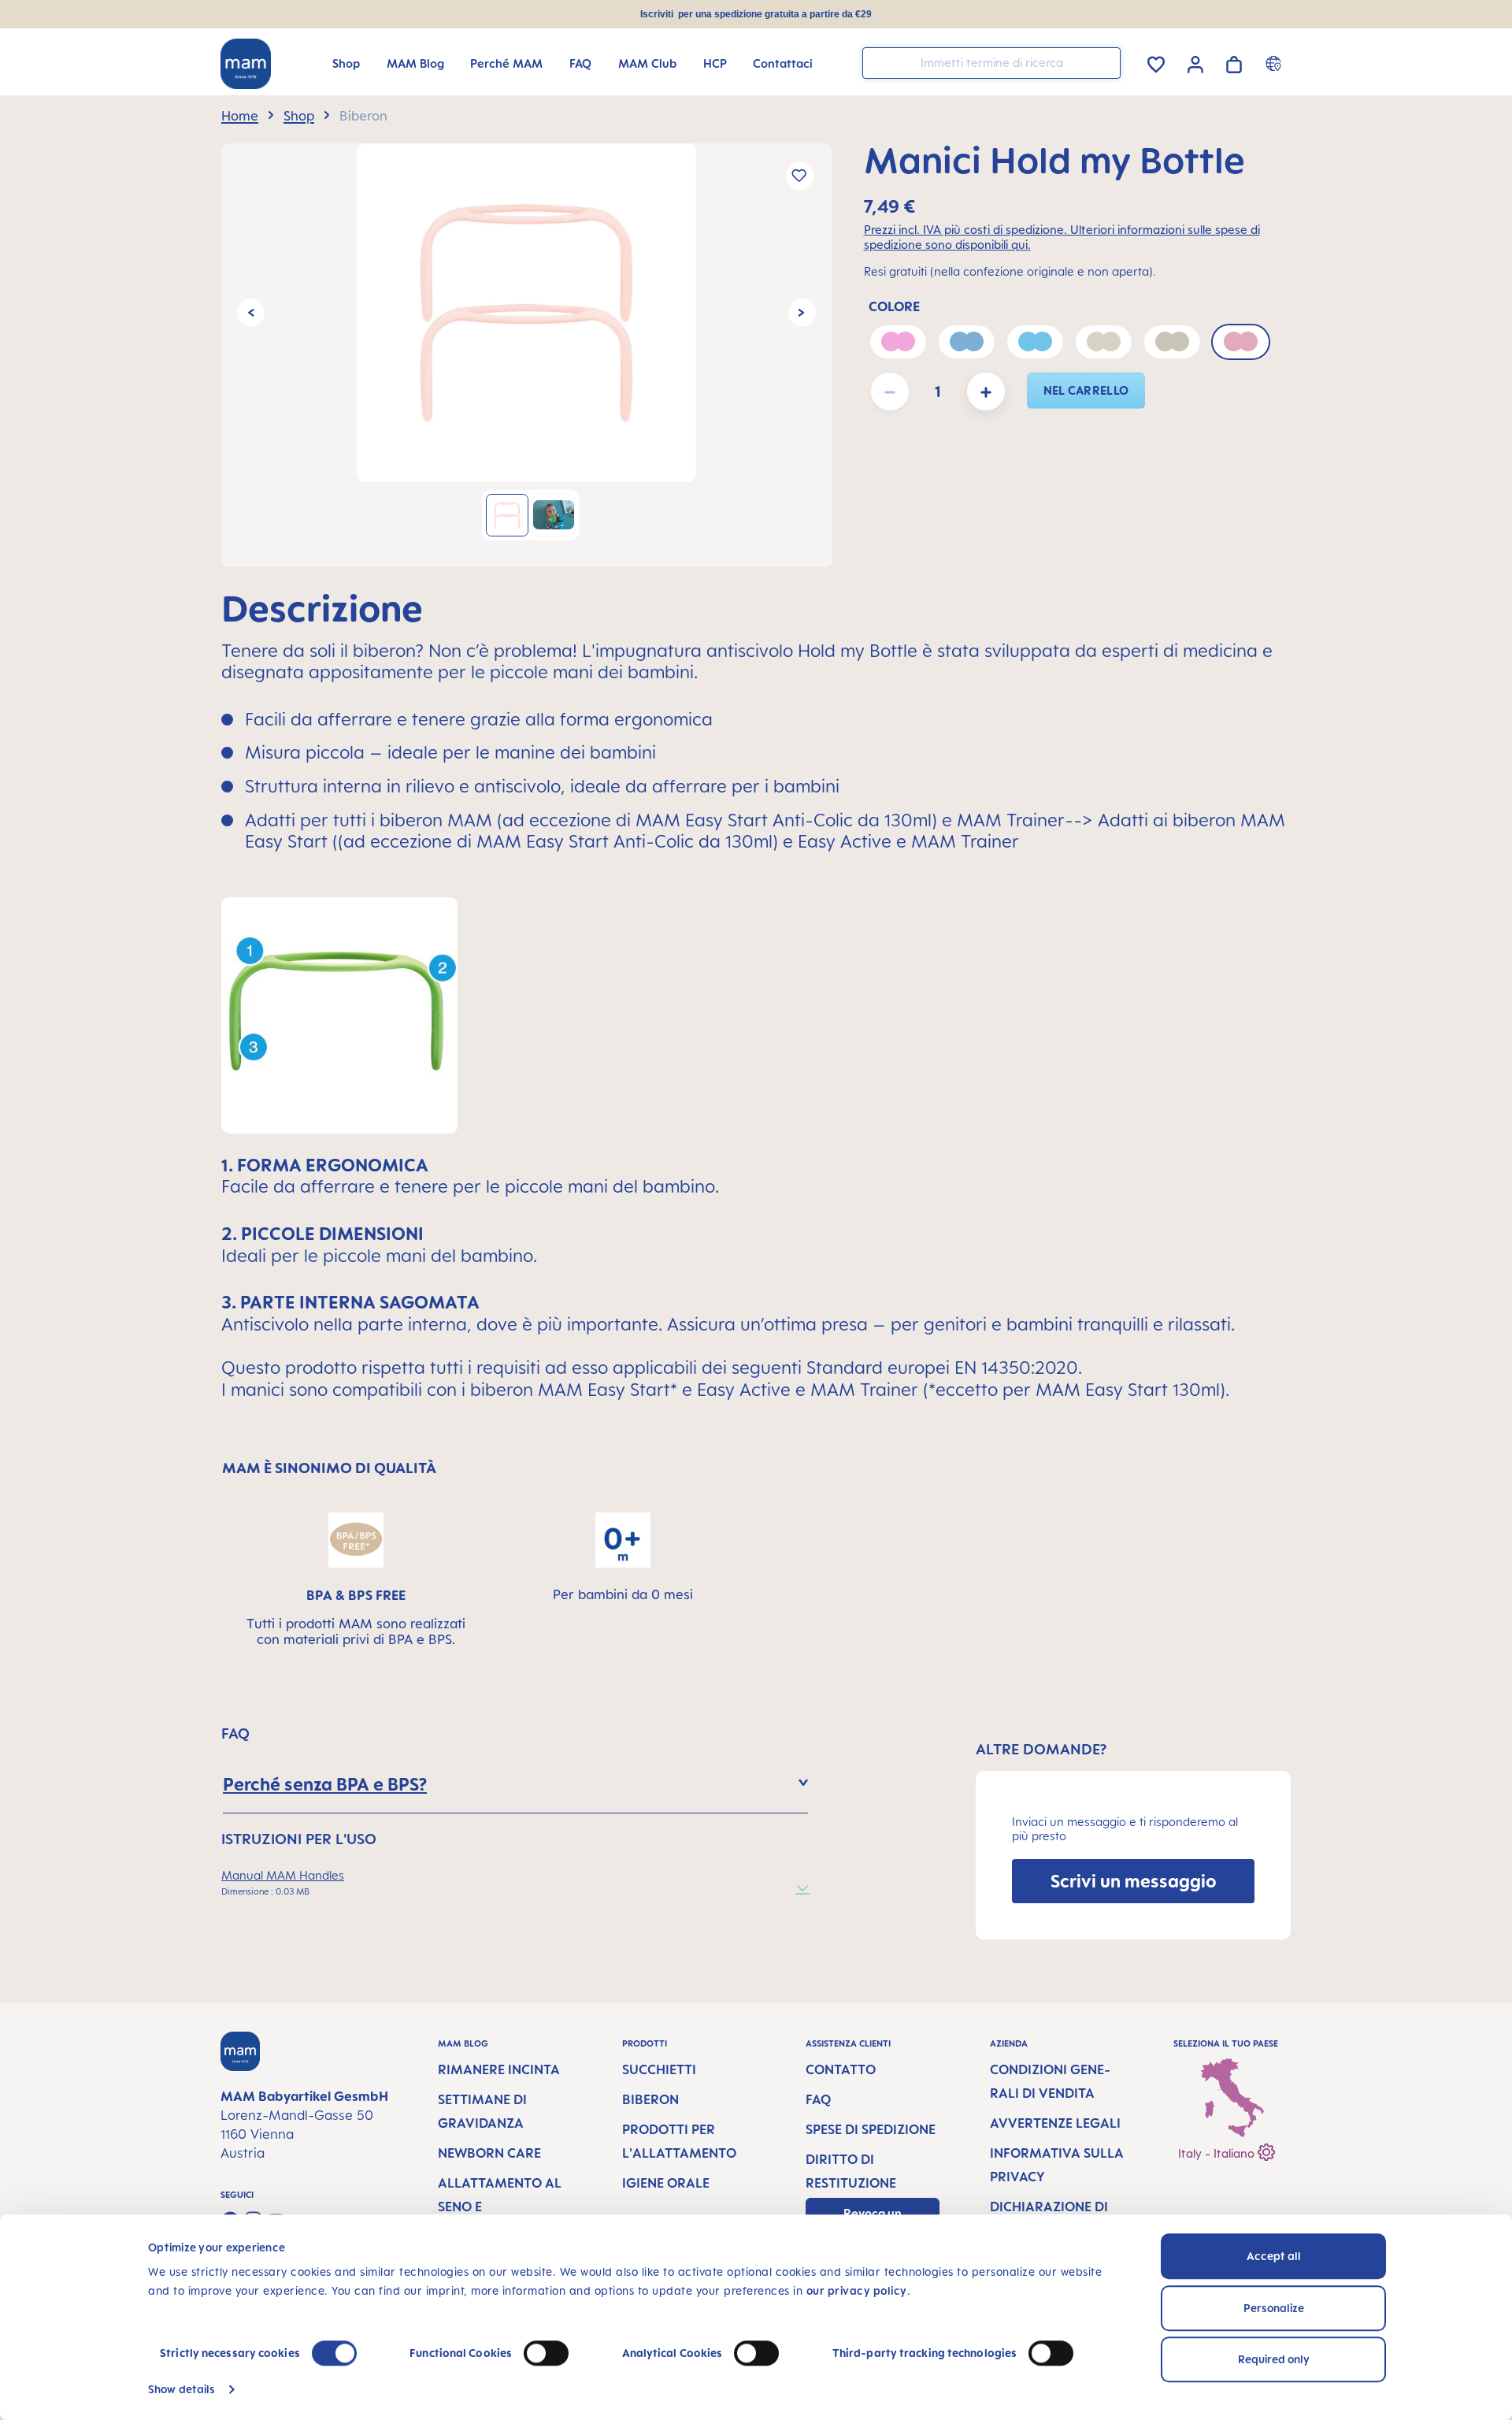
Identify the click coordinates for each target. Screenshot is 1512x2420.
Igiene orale (666, 2183)
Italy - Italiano (1218, 2153)
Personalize (1274, 2308)
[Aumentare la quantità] (986, 392)
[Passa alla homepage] (246, 64)
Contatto (841, 2069)
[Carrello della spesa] (1234, 62)
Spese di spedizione (871, 2129)
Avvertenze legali (1055, 2123)
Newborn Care (489, 2153)
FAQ (818, 2099)
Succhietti (659, 2069)
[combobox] (991, 63)
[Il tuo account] (1195, 62)
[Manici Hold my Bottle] (526, 313)
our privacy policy (857, 2290)
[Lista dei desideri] (1156, 62)
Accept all (1274, 2256)
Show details (182, 2389)
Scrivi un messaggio (1134, 1881)
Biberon (650, 2099)
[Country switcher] (1275, 63)
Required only (1274, 2359)
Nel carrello (1086, 390)
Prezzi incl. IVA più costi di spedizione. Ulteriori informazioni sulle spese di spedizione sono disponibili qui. (1062, 237)
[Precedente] (251, 312)
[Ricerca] (1105, 62)
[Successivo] (802, 312)
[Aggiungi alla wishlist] (800, 176)
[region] (527, 355)
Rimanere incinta (499, 2069)
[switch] (546, 2353)
